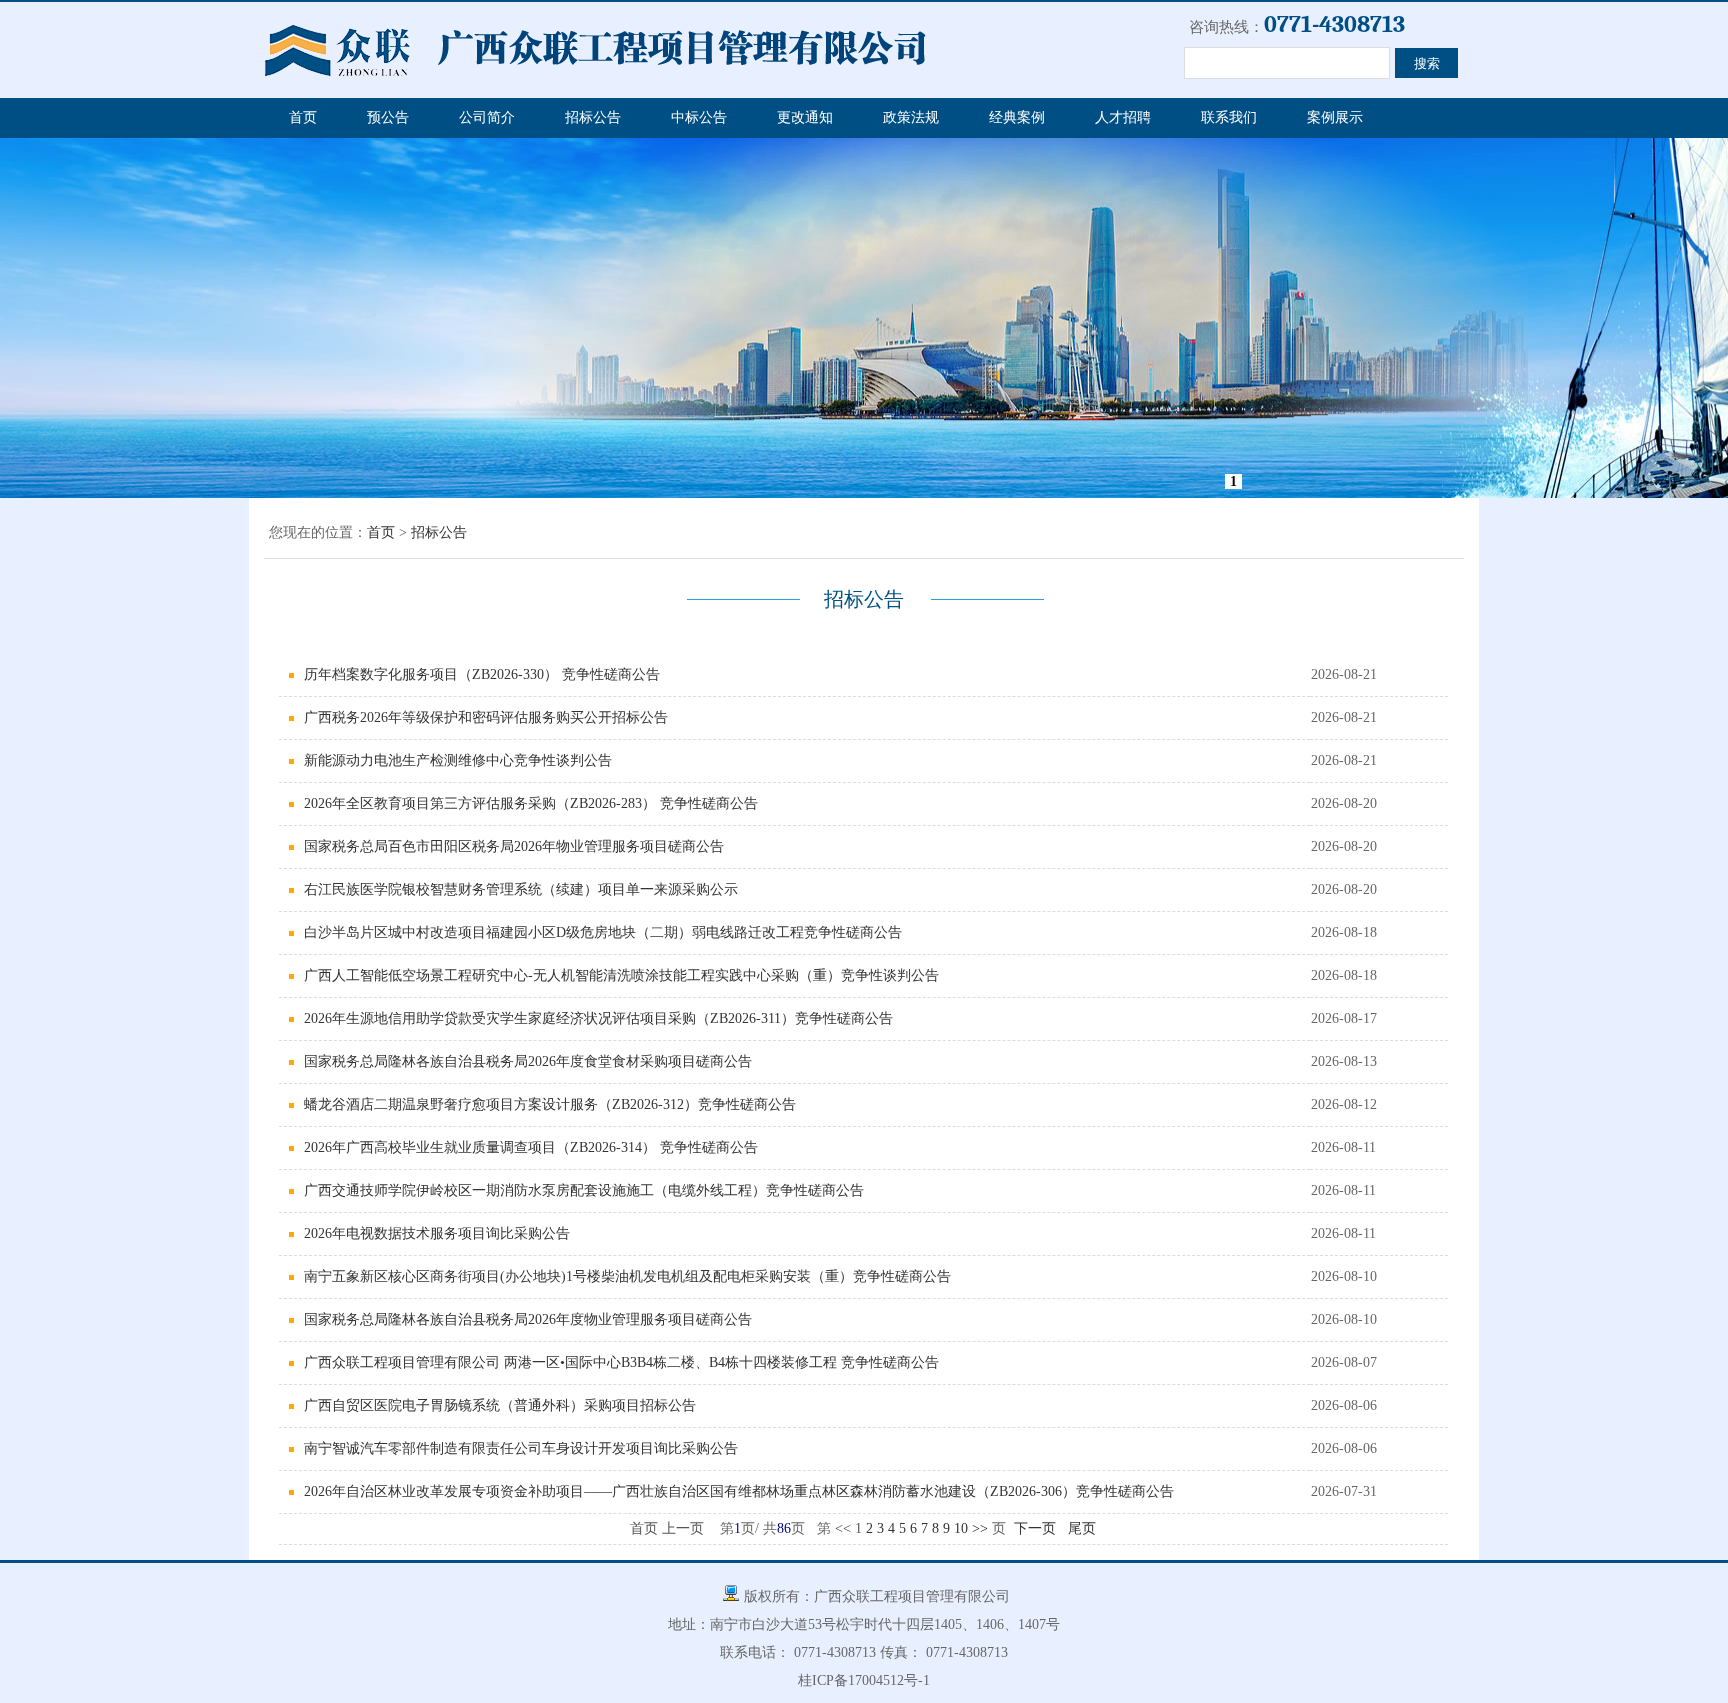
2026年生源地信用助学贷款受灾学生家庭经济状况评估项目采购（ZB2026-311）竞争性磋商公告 (598, 1018)
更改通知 (805, 117)
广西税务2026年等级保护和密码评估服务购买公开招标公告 (486, 717)
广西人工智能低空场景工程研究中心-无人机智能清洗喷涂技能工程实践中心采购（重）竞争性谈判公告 (621, 975)
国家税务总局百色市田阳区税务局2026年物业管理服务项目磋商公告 (514, 846)
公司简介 (487, 117)
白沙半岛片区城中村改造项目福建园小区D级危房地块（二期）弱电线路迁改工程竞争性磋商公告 (603, 932)
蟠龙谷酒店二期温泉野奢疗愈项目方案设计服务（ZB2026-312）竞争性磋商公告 (550, 1104)
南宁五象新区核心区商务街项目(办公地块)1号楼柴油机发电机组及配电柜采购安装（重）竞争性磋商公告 (627, 1276)
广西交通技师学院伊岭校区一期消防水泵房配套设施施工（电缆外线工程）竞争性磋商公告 (584, 1190)
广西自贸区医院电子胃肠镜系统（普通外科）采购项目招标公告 (500, 1405)
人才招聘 (1123, 117)
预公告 (388, 117)
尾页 (1082, 1528)
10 (961, 1528)
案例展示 (1335, 117)
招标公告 (593, 117)
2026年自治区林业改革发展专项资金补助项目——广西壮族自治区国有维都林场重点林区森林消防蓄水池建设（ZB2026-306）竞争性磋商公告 (739, 1491)
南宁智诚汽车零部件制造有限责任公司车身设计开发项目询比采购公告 (521, 1448)
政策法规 (911, 117)
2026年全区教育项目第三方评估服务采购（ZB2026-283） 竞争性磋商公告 (531, 803)
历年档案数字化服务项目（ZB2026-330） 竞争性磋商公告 (482, 674)
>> (980, 1528)
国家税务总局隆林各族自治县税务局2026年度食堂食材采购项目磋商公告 (528, 1061)
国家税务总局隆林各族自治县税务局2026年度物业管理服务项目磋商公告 (528, 1319)
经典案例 (1017, 117)
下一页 (1035, 1528)
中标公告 (699, 117)
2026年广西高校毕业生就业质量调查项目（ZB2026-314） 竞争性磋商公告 (531, 1147)
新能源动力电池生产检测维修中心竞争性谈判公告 (458, 760)
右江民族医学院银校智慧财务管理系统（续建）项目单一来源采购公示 (521, 889)
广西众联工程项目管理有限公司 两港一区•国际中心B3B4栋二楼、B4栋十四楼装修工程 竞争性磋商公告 (621, 1362)
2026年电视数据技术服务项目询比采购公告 (437, 1233)
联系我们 (1229, 117)
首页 (303, 117)
